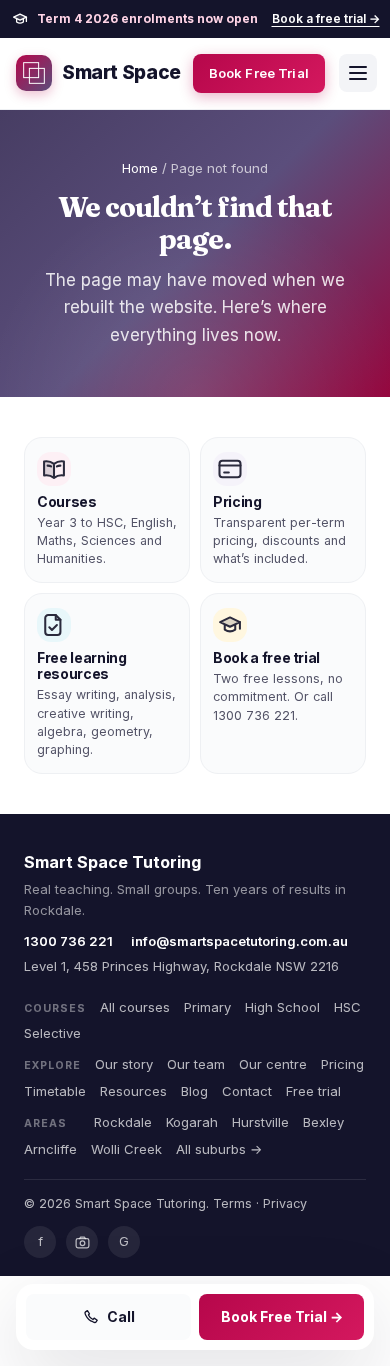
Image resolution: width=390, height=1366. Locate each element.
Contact (247, 1091)
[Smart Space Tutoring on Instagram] (82, 1242)
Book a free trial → (326, 18)
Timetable (55, 1091)
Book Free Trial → (282, 1316)
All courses (135, 1007)
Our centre (273, 1064)
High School (282, 1007)
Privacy (285, 1203)
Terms (232, 1203)
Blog (194, 1091)
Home (140, 168)
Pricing (342, 1064)
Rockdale (123, 1122)
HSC (347, 1007)
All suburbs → (219, 1149)
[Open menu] (358, 73)
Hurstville (260, 1122)
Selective (52, 1033)
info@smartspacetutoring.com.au (239, 941)
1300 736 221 (68, 941)
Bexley (323, 1122)
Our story (124, 1064)
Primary (207, 1007)
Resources (133, 1091)
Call (121, 1316)
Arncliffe (50, 1149)
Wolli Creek (126, 1149)
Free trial (313, 1091)
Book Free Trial (259, 73)
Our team (196, 1064)
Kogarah (192, 1122)
